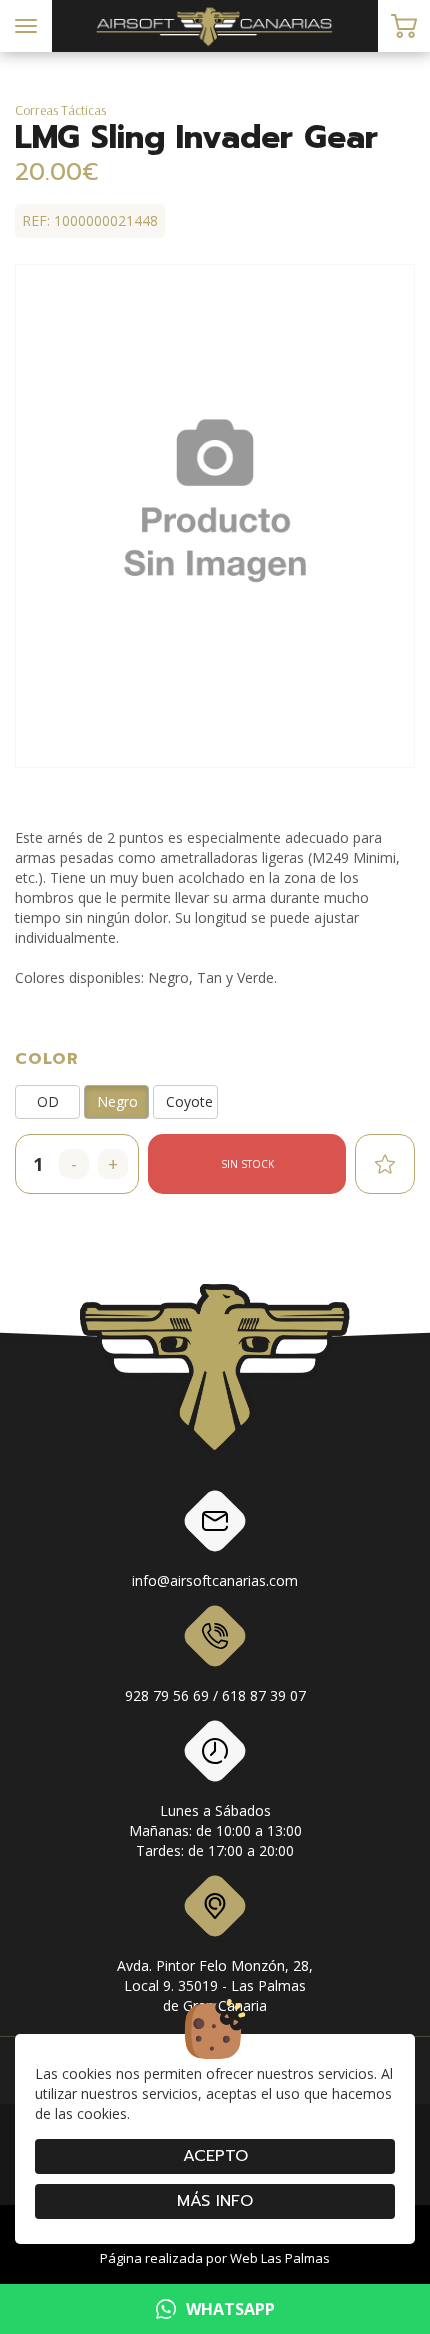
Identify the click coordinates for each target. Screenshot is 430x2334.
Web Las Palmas (280, 2258)
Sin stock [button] (247, 1164)
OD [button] (48, 1101)
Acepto (215, 2156)
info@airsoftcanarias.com (215, 1580)
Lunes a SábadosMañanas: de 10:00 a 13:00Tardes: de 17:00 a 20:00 (215, 1830)
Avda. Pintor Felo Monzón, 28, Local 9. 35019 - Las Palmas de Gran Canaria (215, 1985)
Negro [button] (117, 1101)
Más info (215, 2201)
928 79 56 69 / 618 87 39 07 (215, 1695)
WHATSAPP (230, 2309)
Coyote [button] (189, 1101)
